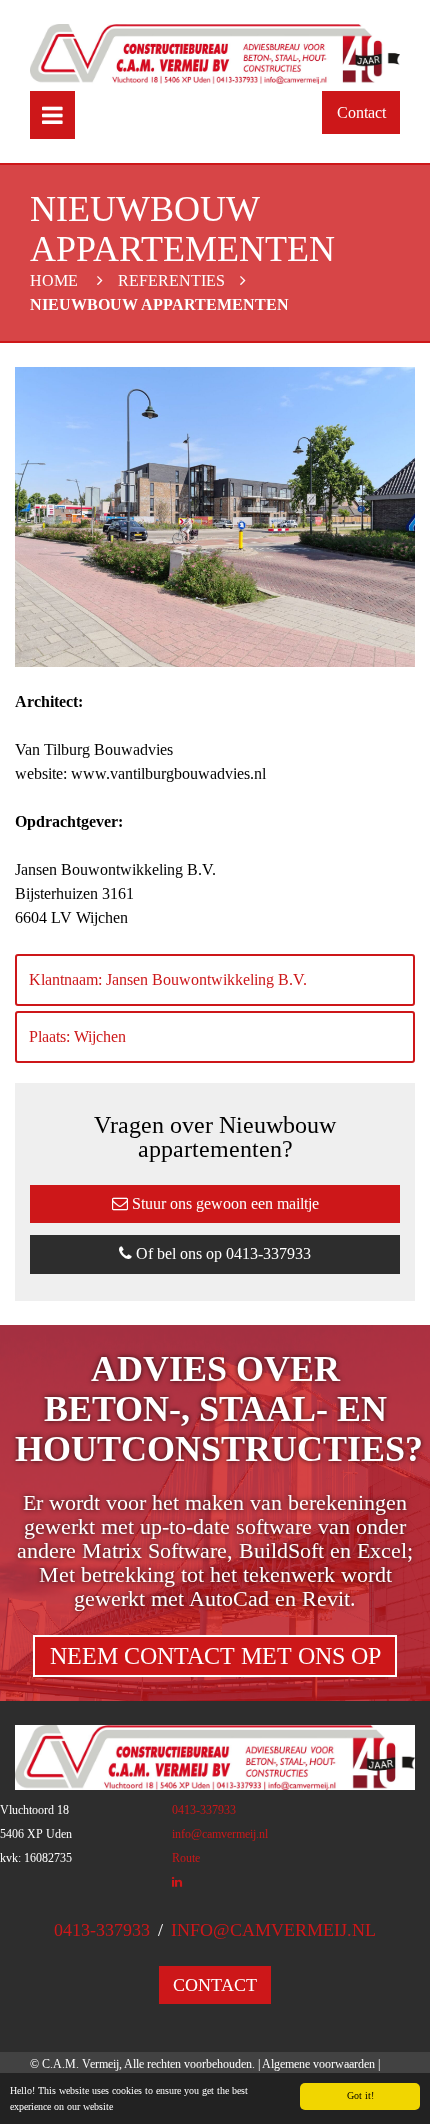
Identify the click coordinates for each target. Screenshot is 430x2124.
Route (186, 1858)
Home (54, 280)
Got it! (360, 2095)
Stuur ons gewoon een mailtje (223, 1203)
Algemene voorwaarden (318, 2064)
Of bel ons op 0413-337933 (221, 1253)
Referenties (171, 280)
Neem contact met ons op (215, 1656)
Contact (361, 112)
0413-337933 (204, 1810)
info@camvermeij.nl (220, 1834)
